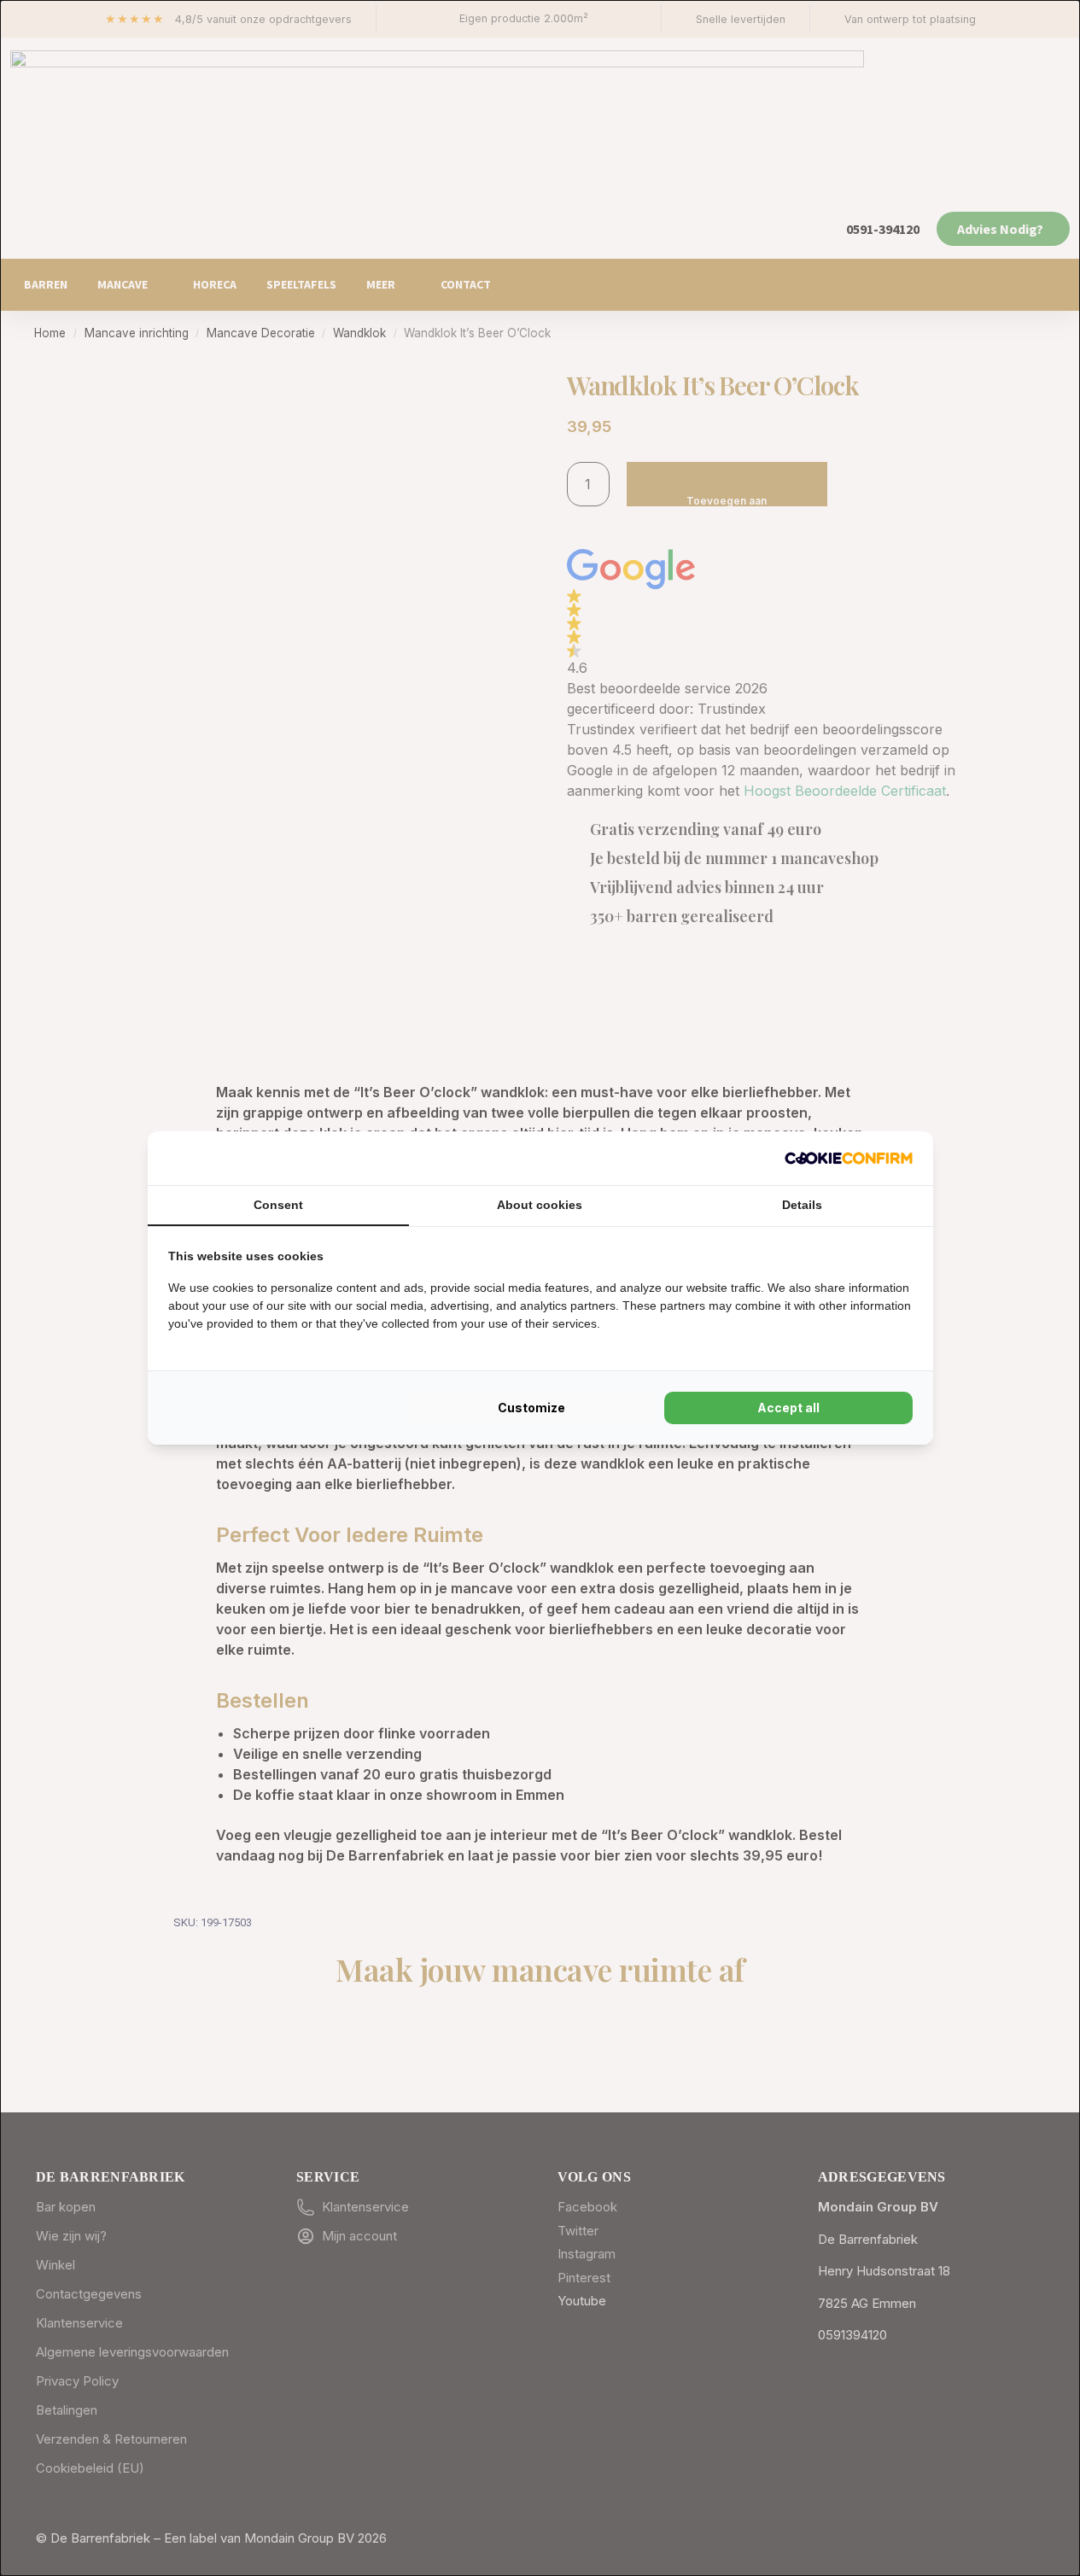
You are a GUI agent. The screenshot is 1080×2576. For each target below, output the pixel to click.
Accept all (788, 1408)
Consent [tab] (278, 1205)
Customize (531, 1408)
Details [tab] (802, 1205)
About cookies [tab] (540, 1205)
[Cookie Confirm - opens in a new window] (849, 1158)
